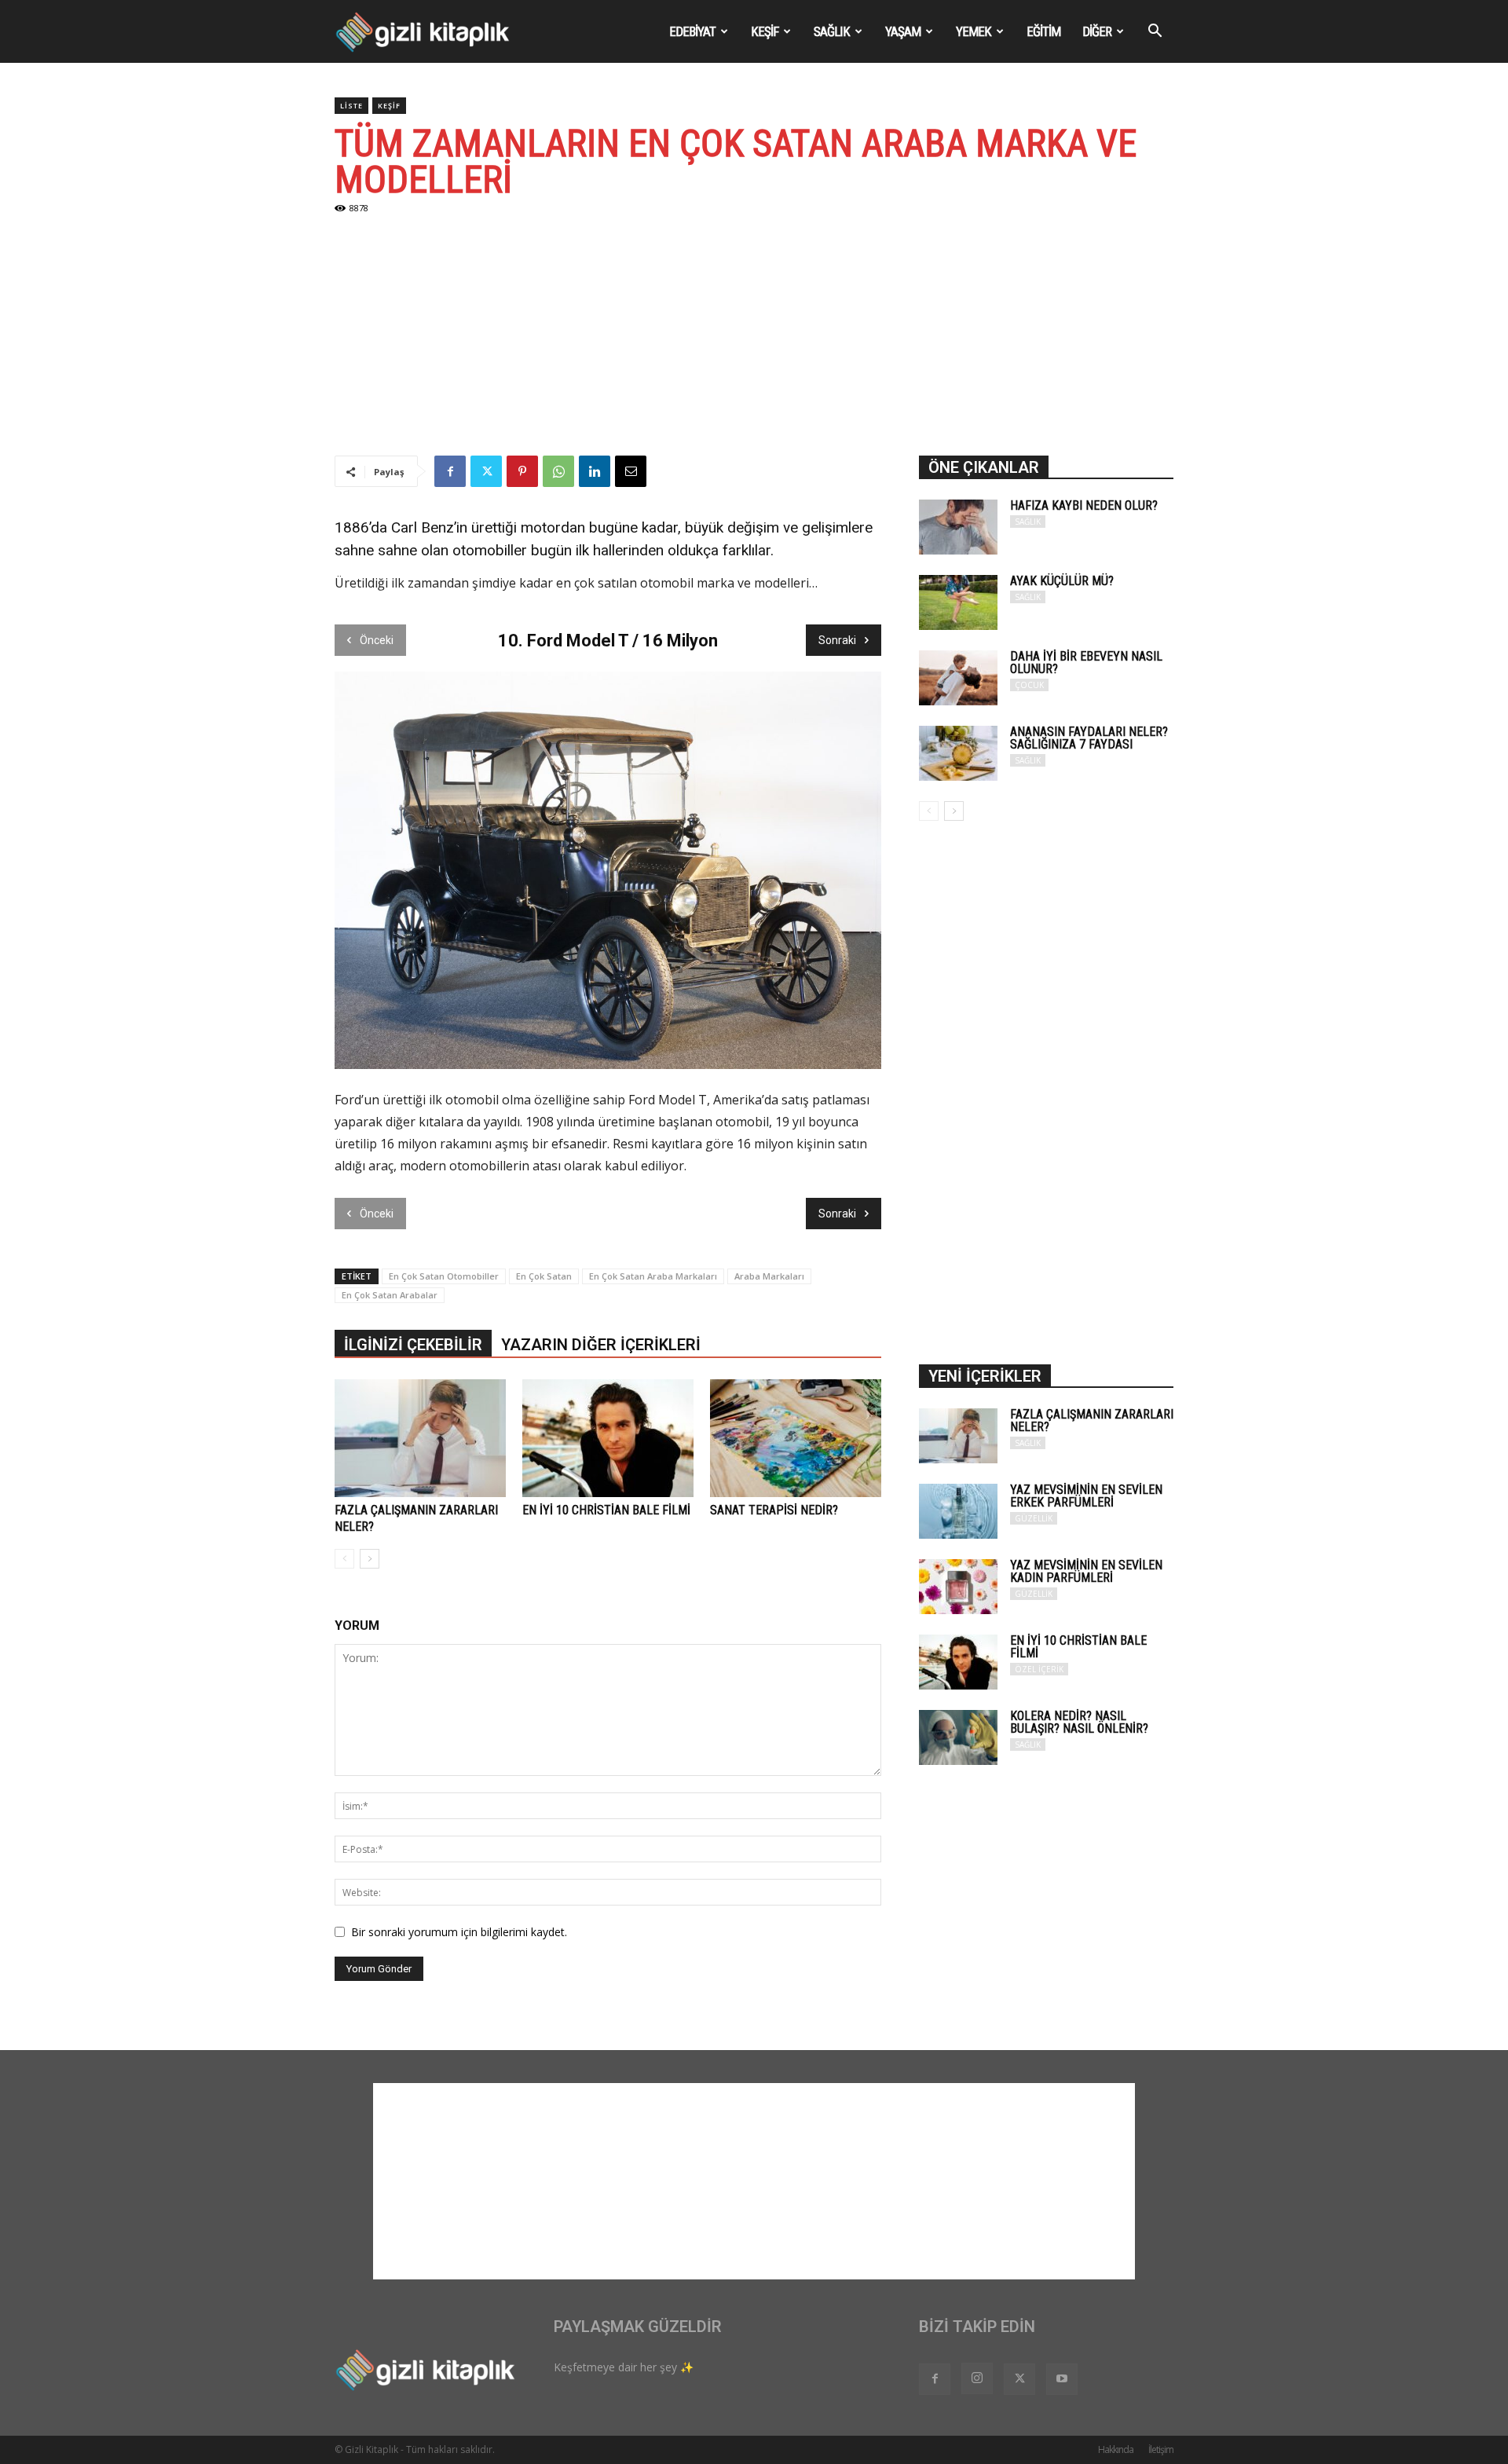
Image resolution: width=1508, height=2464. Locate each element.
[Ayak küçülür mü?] (958, 602)
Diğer (1097, 31)
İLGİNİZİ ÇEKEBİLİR (413, 1345)
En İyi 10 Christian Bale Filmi (606, 1510)
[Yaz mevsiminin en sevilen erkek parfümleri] (958, 1511)
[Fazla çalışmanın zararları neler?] (420, 1438)
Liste (351, 106)
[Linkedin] (595, 471)
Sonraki (837, 640)
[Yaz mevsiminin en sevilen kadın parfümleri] (958, 1587)
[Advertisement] (754, 338)
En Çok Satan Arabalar (390, 1295)
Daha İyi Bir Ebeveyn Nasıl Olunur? (1086, 663)
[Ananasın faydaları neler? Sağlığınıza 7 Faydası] (958, 753)
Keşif (765, 31)
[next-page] (370, 1559)
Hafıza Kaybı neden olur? (1084, 505)
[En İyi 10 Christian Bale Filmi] (608, 1438)
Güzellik (1034, 1518)
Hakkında (1116, 2449)
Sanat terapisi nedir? (774, 1510)
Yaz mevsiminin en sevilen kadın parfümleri (1086, 1571)
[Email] (631, 471)
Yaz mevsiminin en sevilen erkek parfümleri (1086, 1496)
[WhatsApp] (558, 471)
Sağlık (832, 31)
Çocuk (1029, 685)
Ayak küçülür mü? (1062, 581)
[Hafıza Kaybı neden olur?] (958, 527)
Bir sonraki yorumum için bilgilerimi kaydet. (459, 1932)
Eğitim (1043, 31)
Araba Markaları (769, 1276)
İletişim (1161, 2449)
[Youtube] (1062, 2379)
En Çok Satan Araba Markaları (653, 1276)
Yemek (974, 31)
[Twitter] (486, 471)
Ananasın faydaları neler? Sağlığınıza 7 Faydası (1089, 738)
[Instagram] (977, 2378)
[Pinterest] (522, 471)
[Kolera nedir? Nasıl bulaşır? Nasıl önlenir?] (958, 1737)
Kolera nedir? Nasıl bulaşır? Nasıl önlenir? (1079, 1722)
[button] (1155, 33)
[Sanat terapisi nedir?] (796, 1438)
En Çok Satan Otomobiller (444, 1276)
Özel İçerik (1039, 1669)
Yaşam (903, 31)
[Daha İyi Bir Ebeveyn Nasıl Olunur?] (958, 678)
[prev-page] (344, 1559)
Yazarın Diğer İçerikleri (601, 1345)
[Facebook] (450, 471)
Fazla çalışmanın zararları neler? (1092, 1421)
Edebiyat (692, 31)
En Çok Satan (544, 1276)
